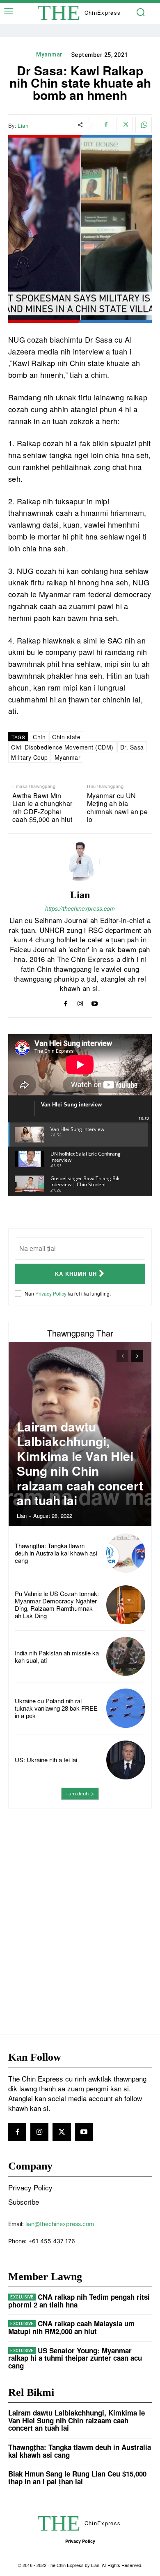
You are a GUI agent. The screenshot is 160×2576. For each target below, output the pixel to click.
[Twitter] (125, 125)
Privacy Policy (51, 1293)
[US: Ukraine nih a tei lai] (126, 1760)
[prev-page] (122, 1356)
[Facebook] (106, 125)
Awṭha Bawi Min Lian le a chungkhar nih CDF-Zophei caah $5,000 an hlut (42, 807)
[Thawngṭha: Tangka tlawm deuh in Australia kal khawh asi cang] (126, 1553)
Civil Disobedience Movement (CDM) (62, 747)
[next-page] (137, 1356)
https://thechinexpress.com (80, 908)
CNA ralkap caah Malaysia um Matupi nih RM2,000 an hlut (71, 2327)
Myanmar (49, 54)
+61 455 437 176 (52, 2241)
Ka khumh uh (76, 1274)
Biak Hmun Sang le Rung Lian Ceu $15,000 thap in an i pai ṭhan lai (77, 2478)
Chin (39, 737)
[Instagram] (80, 1002)
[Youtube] (95, 1002)
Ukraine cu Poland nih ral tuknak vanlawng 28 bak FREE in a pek (56, 1708)
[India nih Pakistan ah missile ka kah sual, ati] (126, 1656)
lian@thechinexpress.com (60, 2224)
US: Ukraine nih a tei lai (46, 1760)
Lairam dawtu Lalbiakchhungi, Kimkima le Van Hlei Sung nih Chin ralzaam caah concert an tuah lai (80, 1463)
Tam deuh (77, 1794)
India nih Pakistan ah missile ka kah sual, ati (57, 1656)
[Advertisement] (80, 1905)
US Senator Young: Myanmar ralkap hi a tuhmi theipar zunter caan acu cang (75, 2358)
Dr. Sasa (132, 747)
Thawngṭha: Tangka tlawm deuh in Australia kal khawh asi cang (56, 1553)
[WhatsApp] (144, 125)
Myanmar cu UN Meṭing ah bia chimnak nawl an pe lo (117, 807)
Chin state (66, 737)
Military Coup (30, 757)
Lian (23, 126)
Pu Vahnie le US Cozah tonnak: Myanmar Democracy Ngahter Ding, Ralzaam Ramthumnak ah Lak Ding (57, 1604)
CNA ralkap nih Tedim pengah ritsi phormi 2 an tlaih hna (79, 2301)
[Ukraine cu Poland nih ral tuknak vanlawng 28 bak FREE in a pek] (126, 1708)
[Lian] (80, 862)
